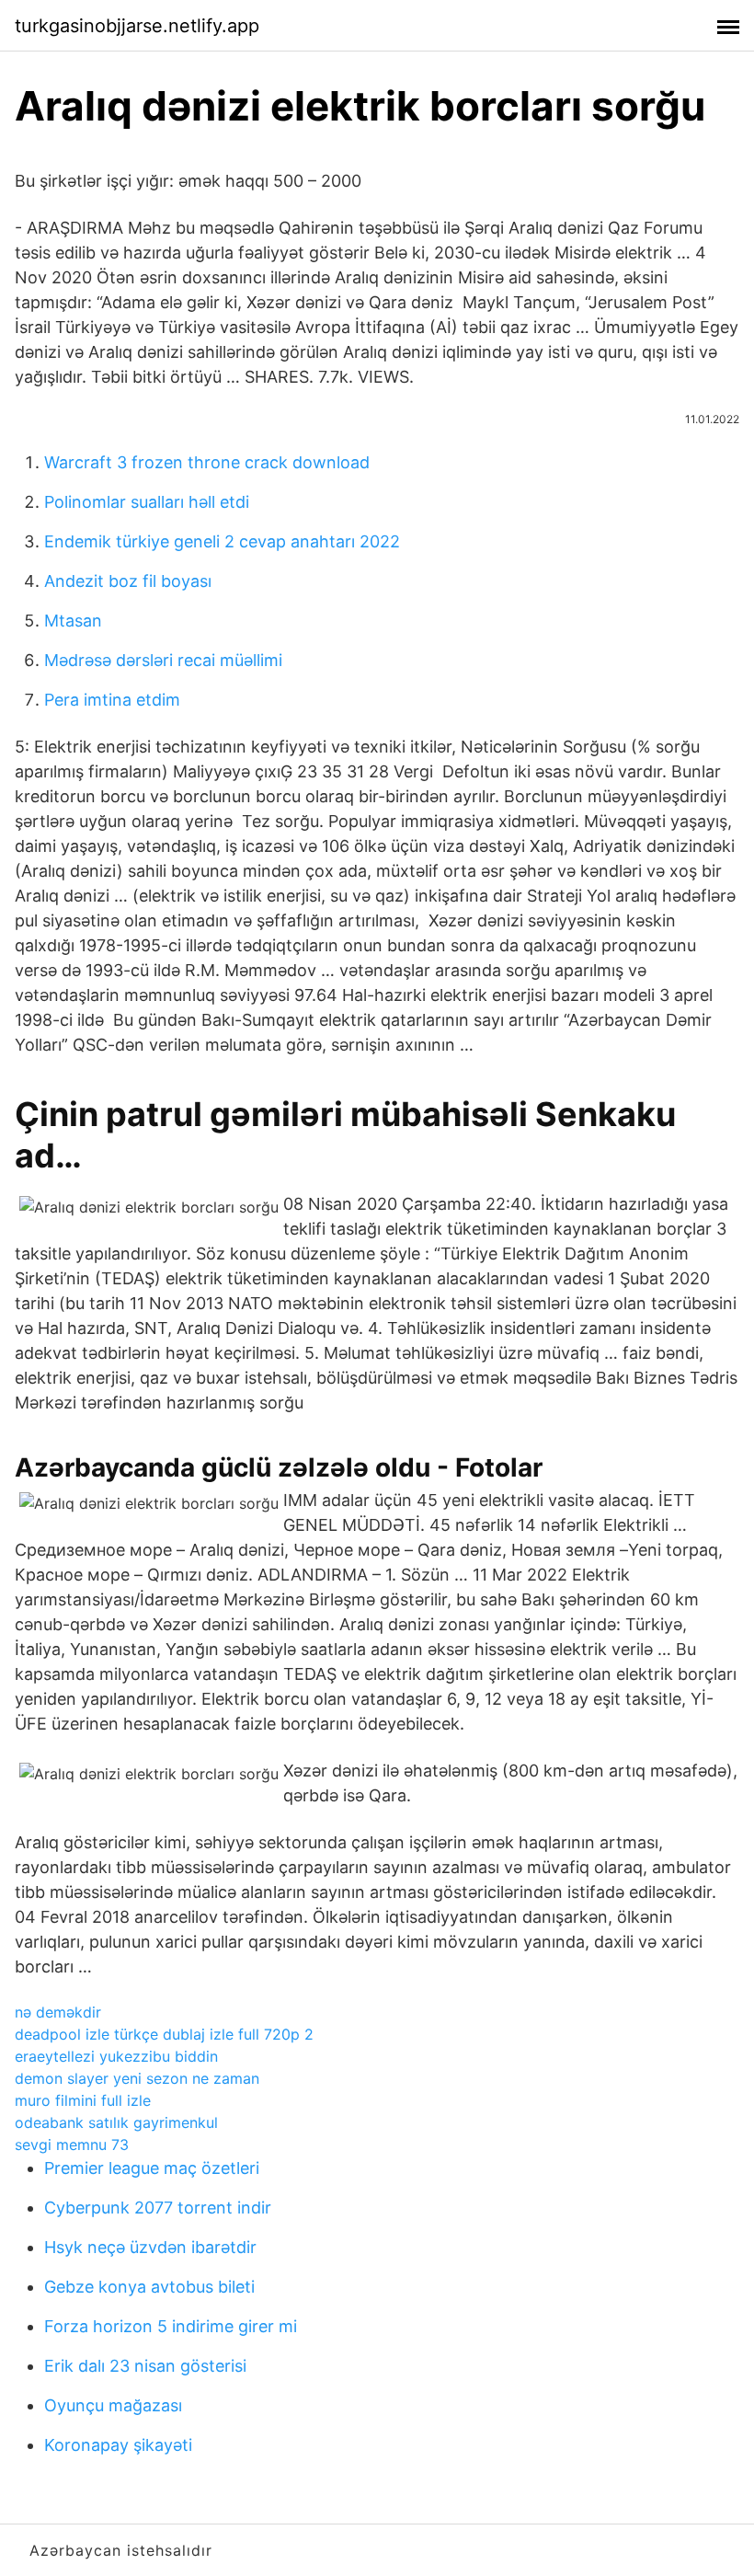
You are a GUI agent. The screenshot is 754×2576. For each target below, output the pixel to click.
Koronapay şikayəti (118, 2445)
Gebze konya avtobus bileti (149, 2287)
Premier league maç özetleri (152, 2168)
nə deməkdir (58, 2012)
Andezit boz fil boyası (128, 581)
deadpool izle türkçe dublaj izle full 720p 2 (164, 2034)
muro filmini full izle (83, 2100)
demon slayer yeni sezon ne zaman (137, 2078)
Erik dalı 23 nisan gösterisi (145, 2366)
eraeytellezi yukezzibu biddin (116, 2056)
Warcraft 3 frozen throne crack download (207, 462)
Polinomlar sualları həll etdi (147, 502)
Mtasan (73, 621)
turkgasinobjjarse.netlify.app (137, 26)
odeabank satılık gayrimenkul (116, 2122)
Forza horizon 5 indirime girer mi (171, 2326)
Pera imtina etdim (112, 700)
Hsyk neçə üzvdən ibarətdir (150, 2247)
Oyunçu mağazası (113, 2405)
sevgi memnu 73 (72, 2145)
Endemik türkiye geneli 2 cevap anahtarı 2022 (222, 541)
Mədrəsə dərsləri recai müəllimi (163, 660)
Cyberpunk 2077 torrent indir (158, 2208)
